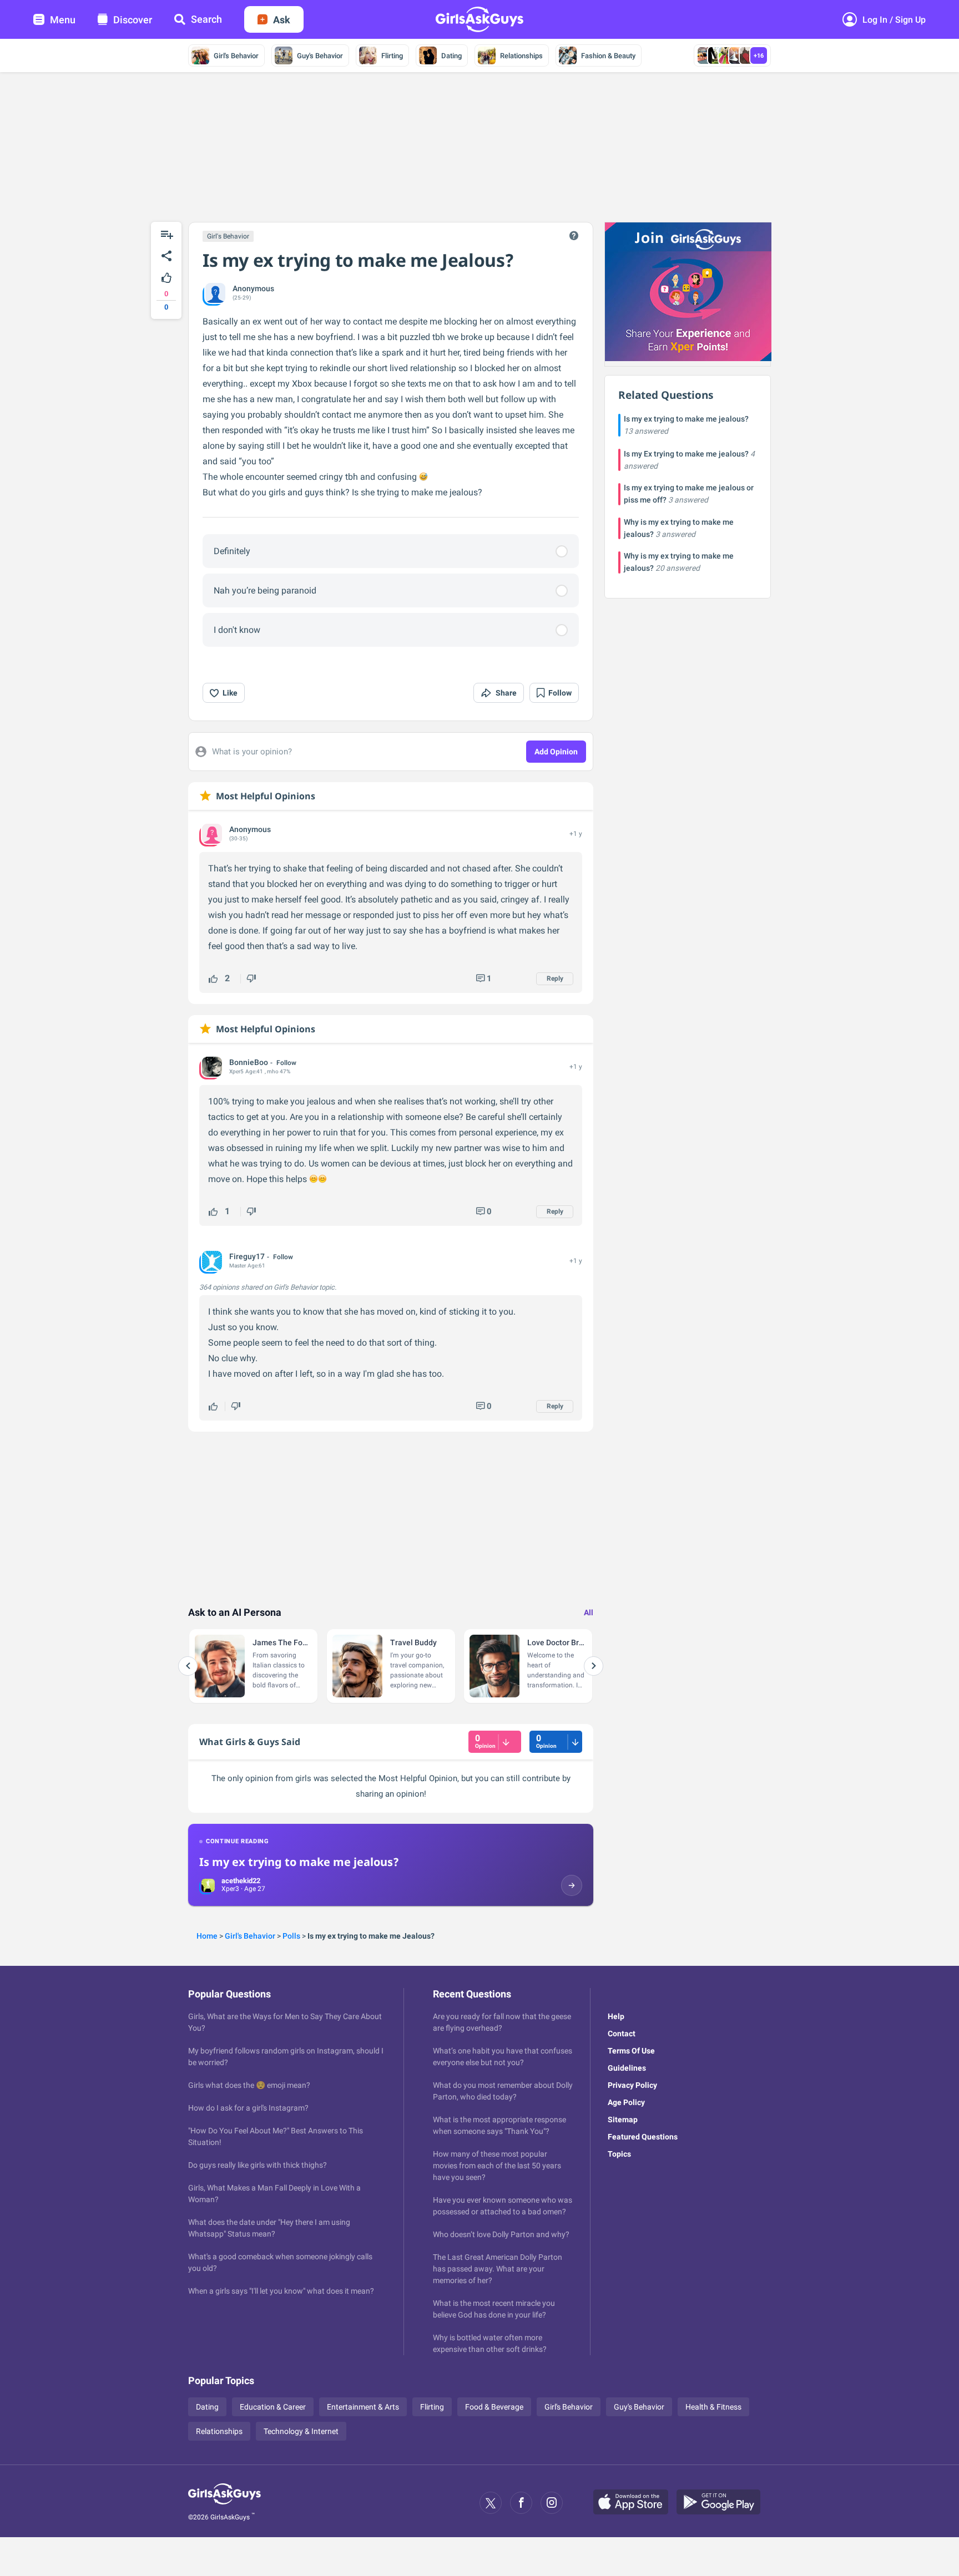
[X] (491, 2503)
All (589, 1612)
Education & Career (273, 2407)
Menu (63, 20)
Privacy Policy (632, 2085)
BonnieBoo (249, 1062)
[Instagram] (552, 2503)
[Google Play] (723, 2503)
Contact (622, 2034)
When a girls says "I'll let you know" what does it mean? (281, 2291)
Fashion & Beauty (608, 56)
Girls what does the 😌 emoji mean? (249, 2085)
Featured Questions (643, 2137)
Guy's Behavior (320, 56)
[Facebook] (521, 2503)
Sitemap (623, 2119)
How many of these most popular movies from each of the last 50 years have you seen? (497, 2166)
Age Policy (626, 2102)
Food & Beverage (494, 2407)
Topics (619, 2154)
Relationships (521, 56)
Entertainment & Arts (363, 2407)
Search (206, 19)
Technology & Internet (301, 2431)
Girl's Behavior (236, 56)
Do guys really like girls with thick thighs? (258, 2165)
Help (616, 2016)
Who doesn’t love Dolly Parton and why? (501, 2234)
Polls (291, 1936)
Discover (133, 20)
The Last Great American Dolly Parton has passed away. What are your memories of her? (498, 2269)
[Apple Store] (635, 2503)
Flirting (392, 56)
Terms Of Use (631, 2051)
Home (207, 1936)
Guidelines (627, 2068)
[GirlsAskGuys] (224, 2503)
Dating (451, 56)
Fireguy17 (247, 1256)
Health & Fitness (713, 2407)
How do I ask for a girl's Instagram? (248, 2108)
